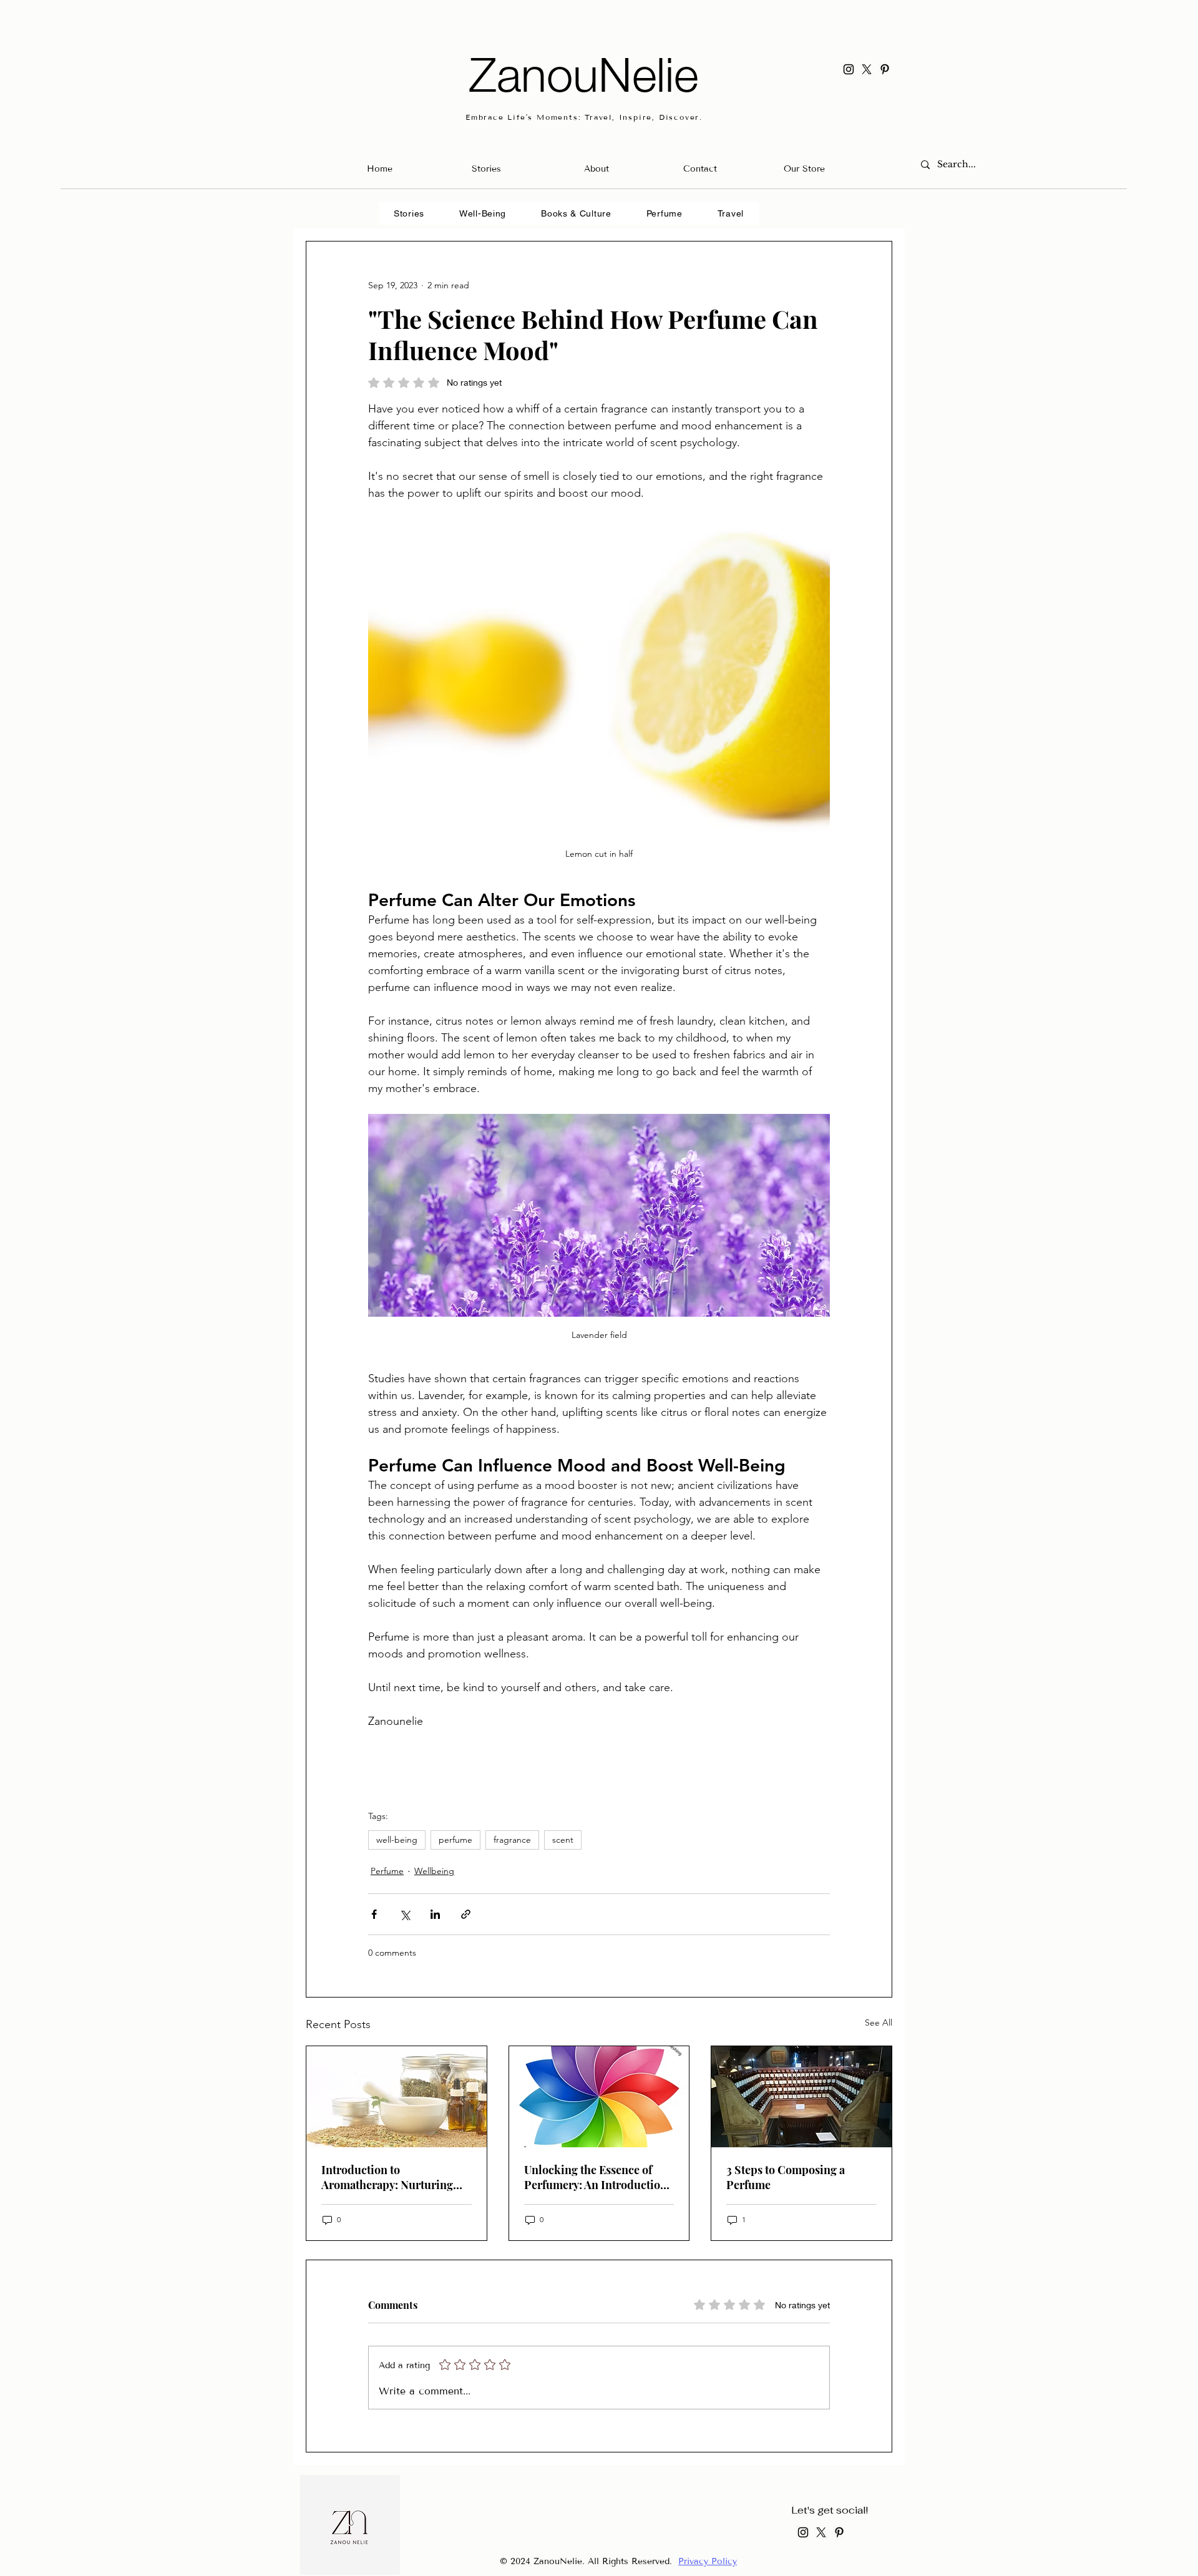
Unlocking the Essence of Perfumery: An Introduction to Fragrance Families (596, 2177)
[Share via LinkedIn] (435, 1914)
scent (563, 1840)
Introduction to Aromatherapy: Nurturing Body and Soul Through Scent (387, 2177)
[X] (867, 69)
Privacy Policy (708, 2561)
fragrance (512, 1840)
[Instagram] (849, 69)
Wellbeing (434, 1871)
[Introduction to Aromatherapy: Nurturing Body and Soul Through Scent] (397, 2097)
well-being (397, 1840)
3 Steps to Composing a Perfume (786, 2177)
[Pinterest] (885, 69)
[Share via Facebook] (374, 1914)
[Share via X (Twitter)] (405, 1914)
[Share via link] (466, 1914)
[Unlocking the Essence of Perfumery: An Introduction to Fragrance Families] (599, 2097)
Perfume (387, 1871)
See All (879, 2022)
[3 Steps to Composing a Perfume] (801, 2097)
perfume (455, 1840)
